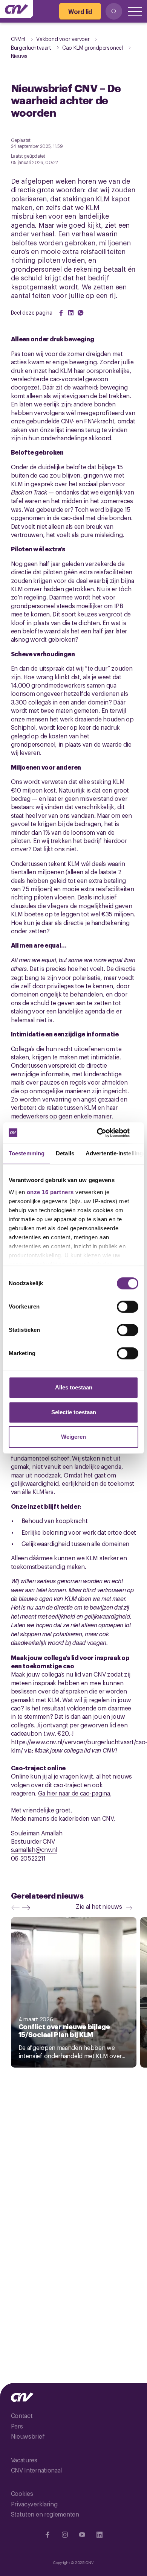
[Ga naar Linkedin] (100, 2535)
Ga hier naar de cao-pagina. (75, 1793)
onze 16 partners (50, 1192)
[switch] (128, 1307)
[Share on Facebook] (61, 313)
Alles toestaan (74, 1387)
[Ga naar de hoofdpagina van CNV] (17, 9)
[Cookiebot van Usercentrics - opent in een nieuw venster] (106, 1133)
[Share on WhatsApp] (81, 313)
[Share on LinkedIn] (71, 313)
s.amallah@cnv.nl (34, 1849)
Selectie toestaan (74, 1412)
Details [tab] (65, 1153)
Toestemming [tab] (27, 1153)
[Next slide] (28, 1908)
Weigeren (73, 1437)
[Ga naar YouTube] (82, 2535)
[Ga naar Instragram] (65, 2535)
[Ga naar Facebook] (47, 2535)
